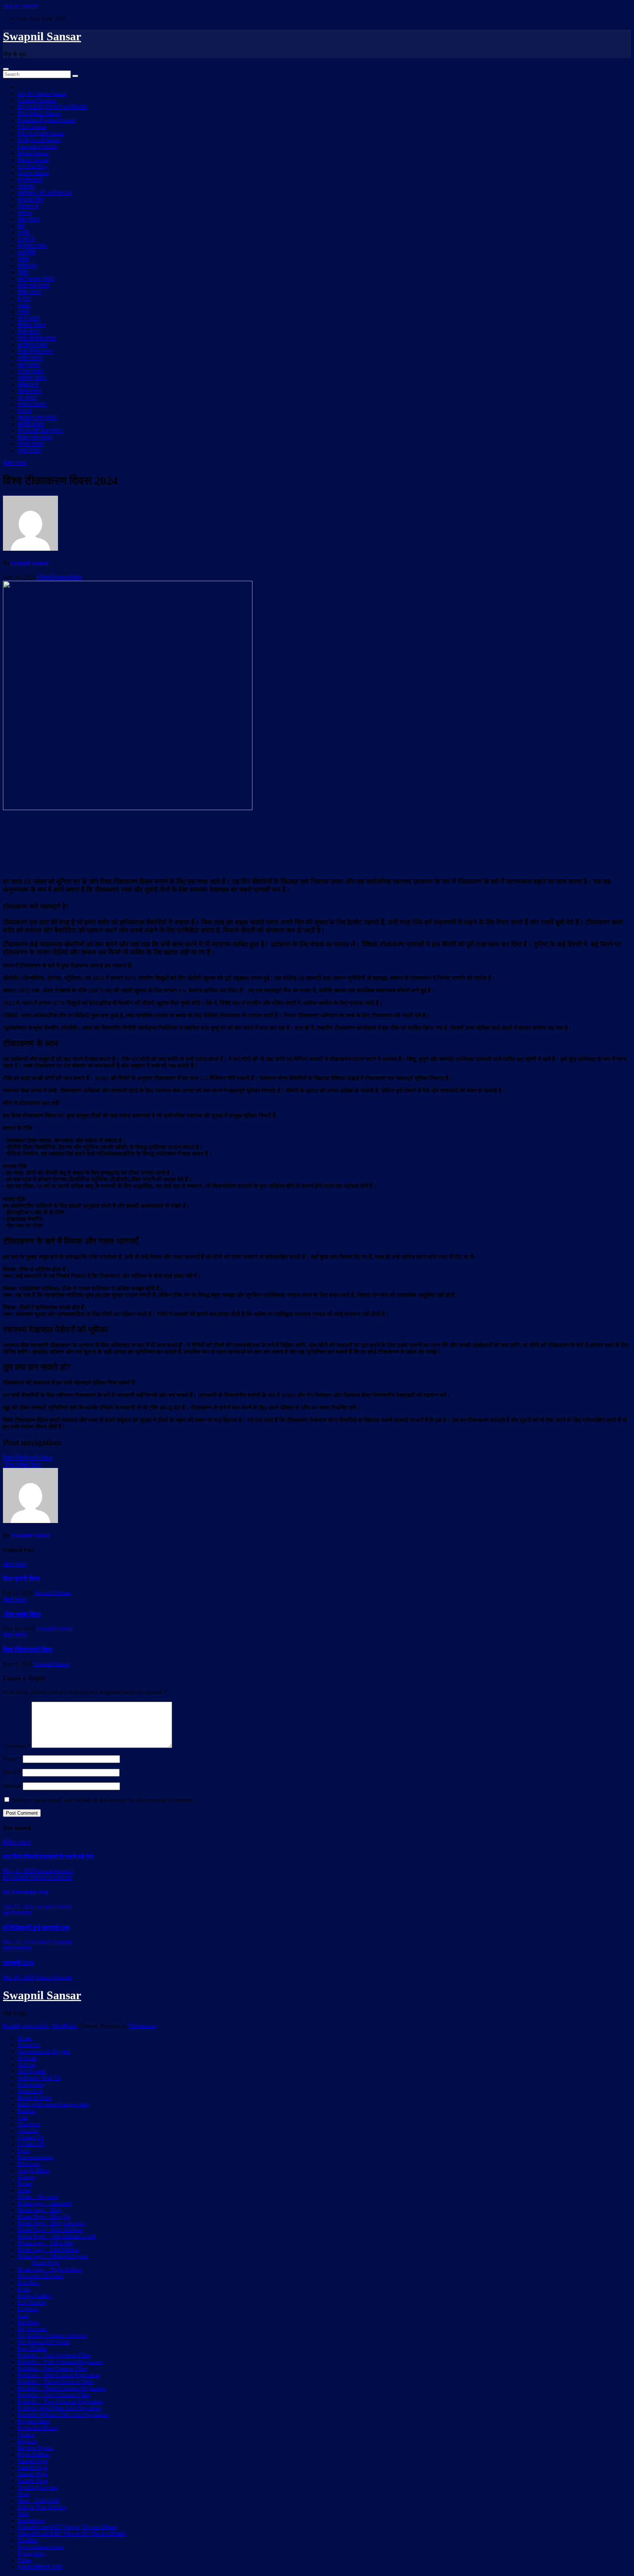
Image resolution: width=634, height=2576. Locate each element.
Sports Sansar (33, 173)
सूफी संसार (29, 450)
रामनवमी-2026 (19, 1963)
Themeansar (142, 2026)
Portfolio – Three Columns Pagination (62, 2388)
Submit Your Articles (42, 2507)
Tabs (23, 2514)
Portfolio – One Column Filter (52, 2369)
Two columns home (41, 2547)
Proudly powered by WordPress (41, 2026)
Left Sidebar (32, 2302)
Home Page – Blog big (44, 2217)
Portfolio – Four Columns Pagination (60, 2362)
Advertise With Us (39, 2078)
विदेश (23, 259)
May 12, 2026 (19, 1871)
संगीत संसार (30, 358)
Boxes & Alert (34, 2098)
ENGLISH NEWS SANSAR (52, 107)
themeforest (31, 2520)
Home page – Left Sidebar (48, 2250)
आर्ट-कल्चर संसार (36, 279)
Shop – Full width (39, 2501)
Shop (24, 2494)
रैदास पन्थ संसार (35, 437)
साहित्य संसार (32, 378)
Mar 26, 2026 (19, 1977)
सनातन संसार (32, 404)
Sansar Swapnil (55, 1871)
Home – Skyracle (38, 2197)
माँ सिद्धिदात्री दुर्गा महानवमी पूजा (36, 1928)
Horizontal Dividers (41, 2276)
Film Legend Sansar (41, 133)
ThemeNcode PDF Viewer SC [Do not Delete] (72, 2534)
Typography (32, 2553)
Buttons (27, 2111)
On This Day (33, 166)
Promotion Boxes (38, 2428)
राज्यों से (26, 239)
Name (12, 1759)
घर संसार (27, 398)
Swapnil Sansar (42, 36)
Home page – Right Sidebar (50, 2269)
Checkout (29, 2124)
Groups (26, 2177)
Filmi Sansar (32, 127)
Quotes (26, 2435)
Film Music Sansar (39, 114)
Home (25, 2038)
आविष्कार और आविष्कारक (45, 193)
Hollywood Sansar (39, 140)
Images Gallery (35, 2296)
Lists (23, 2316)
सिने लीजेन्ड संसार (37, 338)
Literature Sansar (37, 147)
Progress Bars (34, 2421)
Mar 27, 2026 (19, 1942)
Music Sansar (33, 160)
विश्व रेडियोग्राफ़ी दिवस (28, 1458)
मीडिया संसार (32, 325)
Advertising (31, 2085)
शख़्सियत (27, 265)
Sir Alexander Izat (26, 1892)
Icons (24, 2289)
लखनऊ (26, 186)
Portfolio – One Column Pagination (59, 2375)
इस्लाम (25, 411)
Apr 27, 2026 (19, 1907)
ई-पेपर (24, 298)
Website (12, 1786)
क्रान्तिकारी (30, 180)
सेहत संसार (30, 391)
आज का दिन (30, 199)
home (24, 2190)
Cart (23, 2118)
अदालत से (28, 206)
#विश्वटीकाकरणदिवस (59, 577)
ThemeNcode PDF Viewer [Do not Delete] (68, 2527)
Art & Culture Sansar (42, 94)
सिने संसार (29, 331)
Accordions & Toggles (44, 2052)
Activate (27, 2058)
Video (25, 2560)
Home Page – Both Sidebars (50, 2230)
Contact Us (31, 2137)
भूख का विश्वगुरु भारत (40, 2567)
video (24, 305)
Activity (27, 2065)
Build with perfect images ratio (53, 2104)
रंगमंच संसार (30, 371)
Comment (17, 1746)
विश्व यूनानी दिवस (21, 1579)
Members (28, 2322)
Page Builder (33, 2349)
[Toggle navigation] (6, 69)
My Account (32, 2329)
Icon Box (28, 2283)
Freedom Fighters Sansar (46, 120)
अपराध (25, 213)
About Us (29, 2045)
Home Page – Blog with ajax (51, 2223)
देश (21, 226)
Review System (36, 2448)
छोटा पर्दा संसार (34, 285)
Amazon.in (30, 2091)
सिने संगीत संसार (35, 351)
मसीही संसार (31, 424)
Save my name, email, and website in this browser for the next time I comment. (103, 1800)
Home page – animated (44, 2203)
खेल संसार (29, 219)
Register (27, 2441)
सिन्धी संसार (30, 444)
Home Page (46, 2263)
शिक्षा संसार (30, 292)
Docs (24, 2151)
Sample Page (33, 2461)
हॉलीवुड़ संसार (33, 345)
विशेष (23, 272)
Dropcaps (29, 2164)
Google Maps (33, 2170)
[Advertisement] (317, 843)
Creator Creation (37, 100)
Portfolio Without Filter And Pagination (63, 2415)
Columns (28, 2131)
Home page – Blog (40, 2210)
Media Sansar (33, 153)
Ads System (32, 2071)
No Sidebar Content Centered (52, 2335)
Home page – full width (45, 2243)
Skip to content (20, 6)
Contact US (31, 2144)
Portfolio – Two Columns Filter (54, 2395)
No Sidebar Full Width (44, 2342)
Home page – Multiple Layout (53, 2256)
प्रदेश (24, 232)
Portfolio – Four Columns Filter (54, 2355)
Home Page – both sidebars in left (57, 2236)
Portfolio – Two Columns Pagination (60, 2402)
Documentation (35, 2157)
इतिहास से (28, 384)
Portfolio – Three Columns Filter (55, 2382)
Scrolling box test (38, 2487)
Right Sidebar (34, 2454)
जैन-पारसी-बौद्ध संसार (40, 431)
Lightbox (28, 2309)
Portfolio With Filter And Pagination (59, 2408)
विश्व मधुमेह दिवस (22, 1464)
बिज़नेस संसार (32, 246)
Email (12, 1772)
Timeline (28, 2540)
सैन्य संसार (29, 318)
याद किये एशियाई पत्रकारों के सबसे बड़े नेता (48, 1857)
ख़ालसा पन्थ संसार (37, 417)
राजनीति (26, 252)
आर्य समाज (29, 365)
